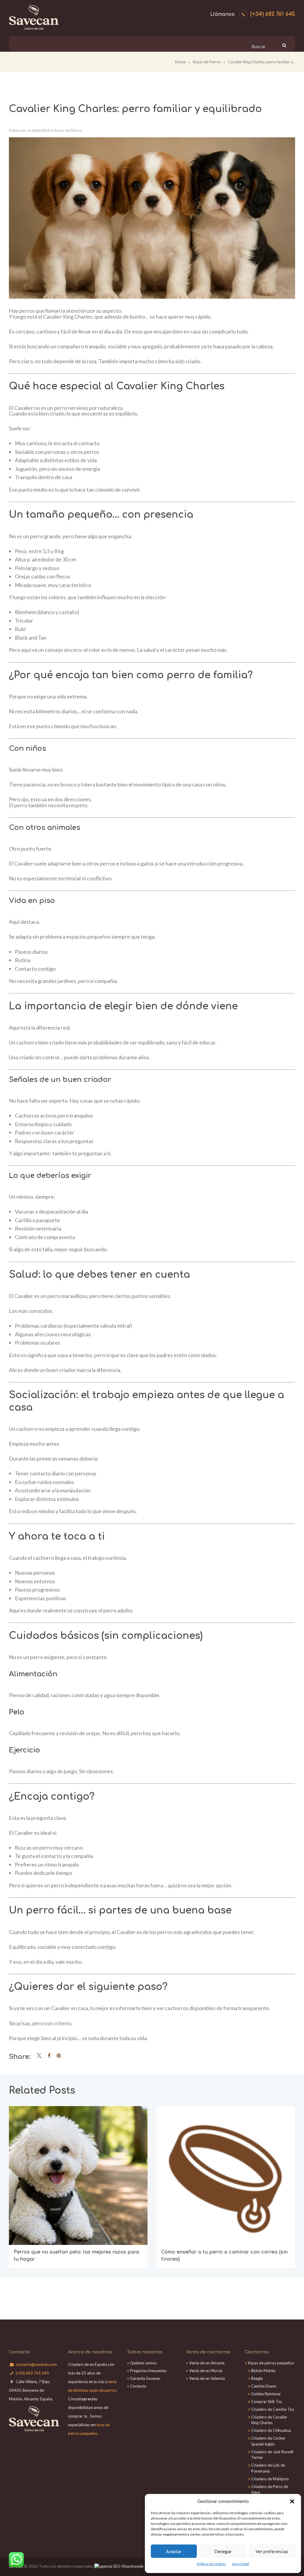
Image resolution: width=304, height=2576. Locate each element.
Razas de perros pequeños (271, 2363)
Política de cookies (212, 2564)
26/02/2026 (40, 131)
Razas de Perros (207, 62)
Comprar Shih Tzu (267, 2402)
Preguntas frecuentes (148, 2371)
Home (180, 62)
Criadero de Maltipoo (270, 2479)
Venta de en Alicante (207, 2363)
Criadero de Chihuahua (271, 2430)
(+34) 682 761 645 (273, 14)
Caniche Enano (264, 2386)
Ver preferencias (272, 2551)
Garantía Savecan (145, 2378)
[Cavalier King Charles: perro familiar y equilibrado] (152, 218)
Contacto (138, 2386)
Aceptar (174, 2551)
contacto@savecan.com (36, 2364)
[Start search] (284, 45)
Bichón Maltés (263, 2371)
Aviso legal (241, 2564)
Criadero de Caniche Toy (273, 2409)
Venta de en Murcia (206, 2371)
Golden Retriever (266, 2394)
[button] (292, 2501)
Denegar (223, 2551)
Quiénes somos (143, 2363)
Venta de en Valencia (207, 2378)
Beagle (257, 2378)
